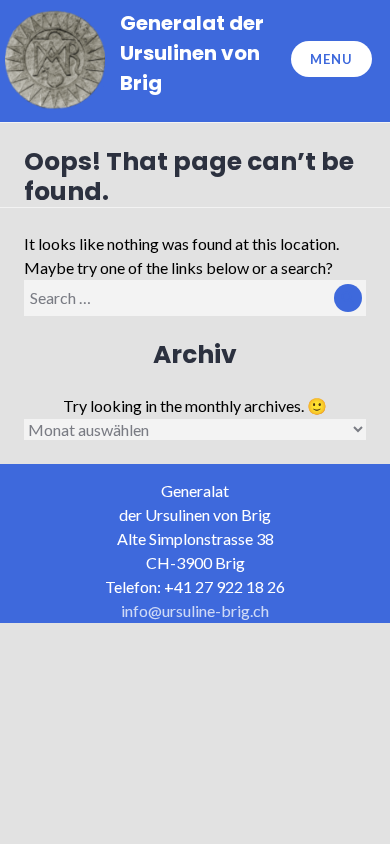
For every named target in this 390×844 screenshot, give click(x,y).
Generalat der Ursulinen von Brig (192, 53)
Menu (331, 59)
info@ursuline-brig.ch (195, 610)
